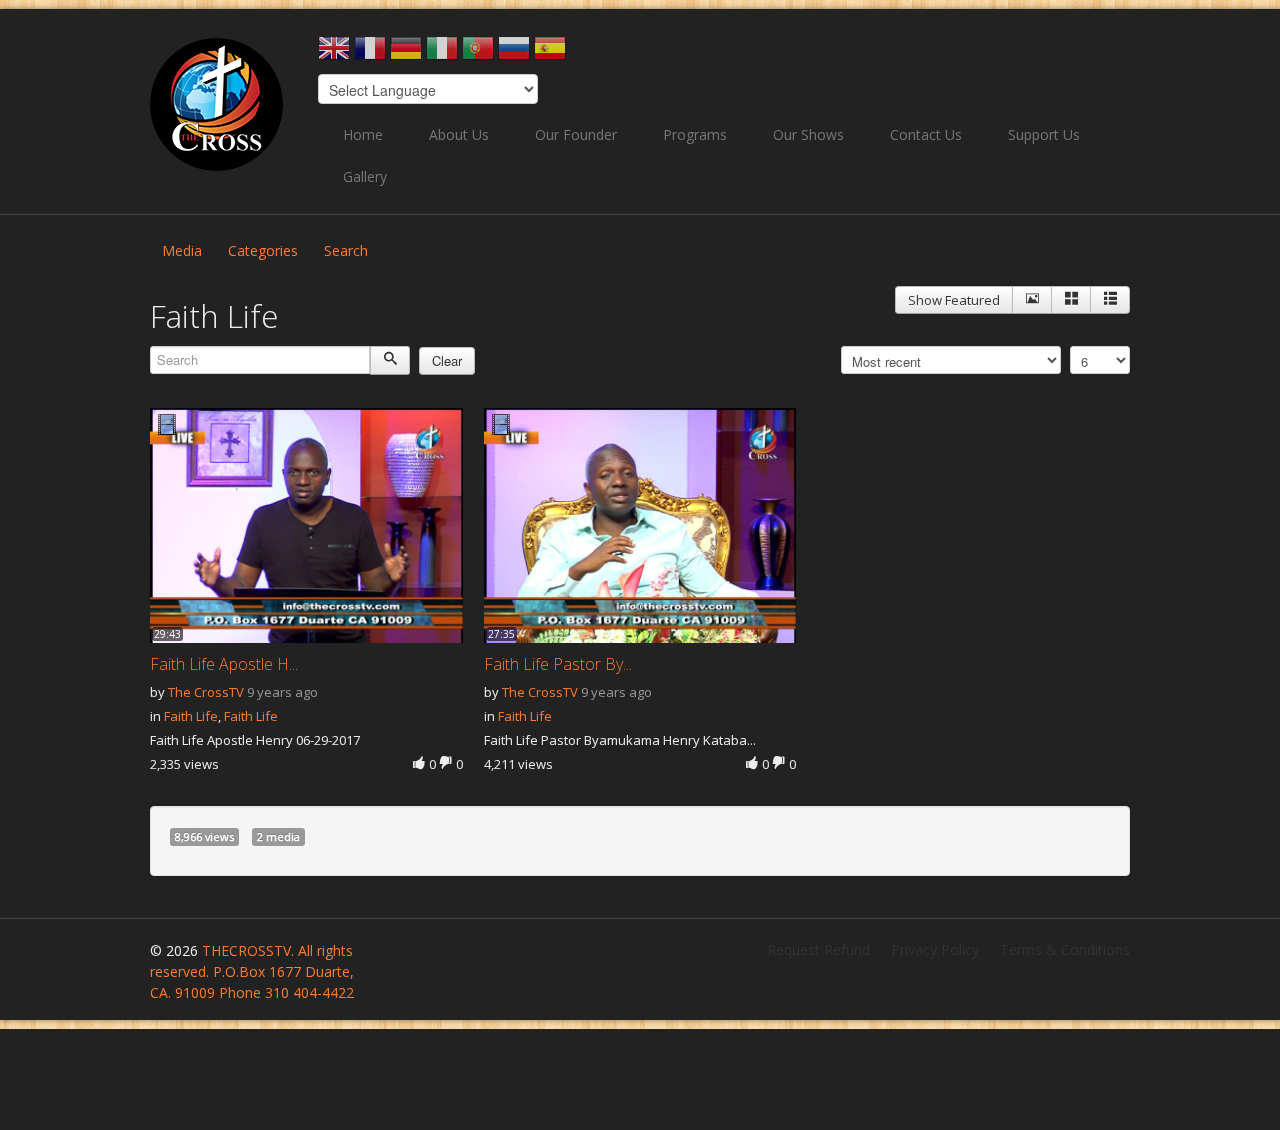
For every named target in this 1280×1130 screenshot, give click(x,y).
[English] (334, 54)
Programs (695, 134)
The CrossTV (206, 692)
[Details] (1032, 300)
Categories (263, 250)
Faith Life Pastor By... (558, 664)
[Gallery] (1071, 300)
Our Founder (576, 134)
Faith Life (191, 716)
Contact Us (926, 134)
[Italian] (442, 54)
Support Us (1044, 134)
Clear (447, 360)
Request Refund (818, 949)
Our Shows (808, 134)
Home (363, 134)
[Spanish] (550, 54)
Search (346, 250)
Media (182, 250)
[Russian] (514, 54)
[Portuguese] (478, 54)
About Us (459, 134)
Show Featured (954, 300)
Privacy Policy (935, 949)
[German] (406, 54)
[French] (370, 54)
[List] (1110, 300)
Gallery (365, 176)
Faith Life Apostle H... (224, 664)
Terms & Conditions (1065, 949)
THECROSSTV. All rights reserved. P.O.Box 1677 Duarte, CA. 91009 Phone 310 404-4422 (252, 971)
